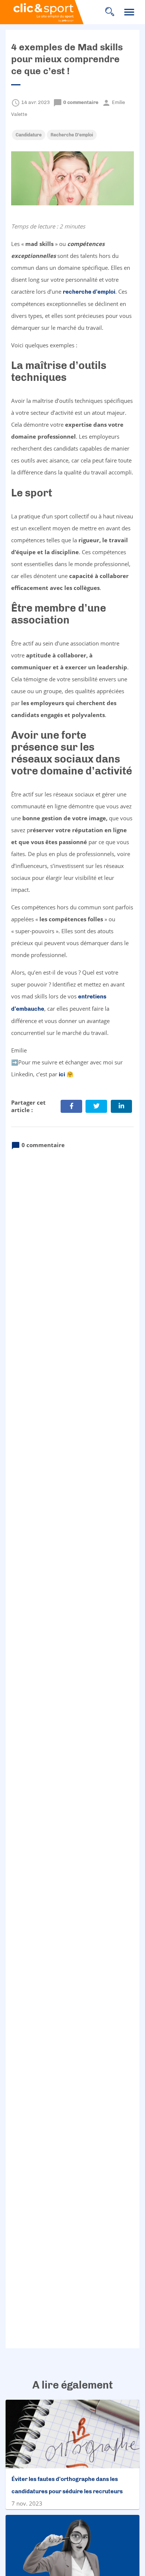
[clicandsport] (52, 12)
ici (62, 1074)
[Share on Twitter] (96, 1106)
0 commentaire (76, 102)
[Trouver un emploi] (110, 12)
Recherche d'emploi (72, 135)
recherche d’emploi (89, 292)
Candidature (29, 135)
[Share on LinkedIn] (122, 1106)
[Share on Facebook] (71, 1106)
